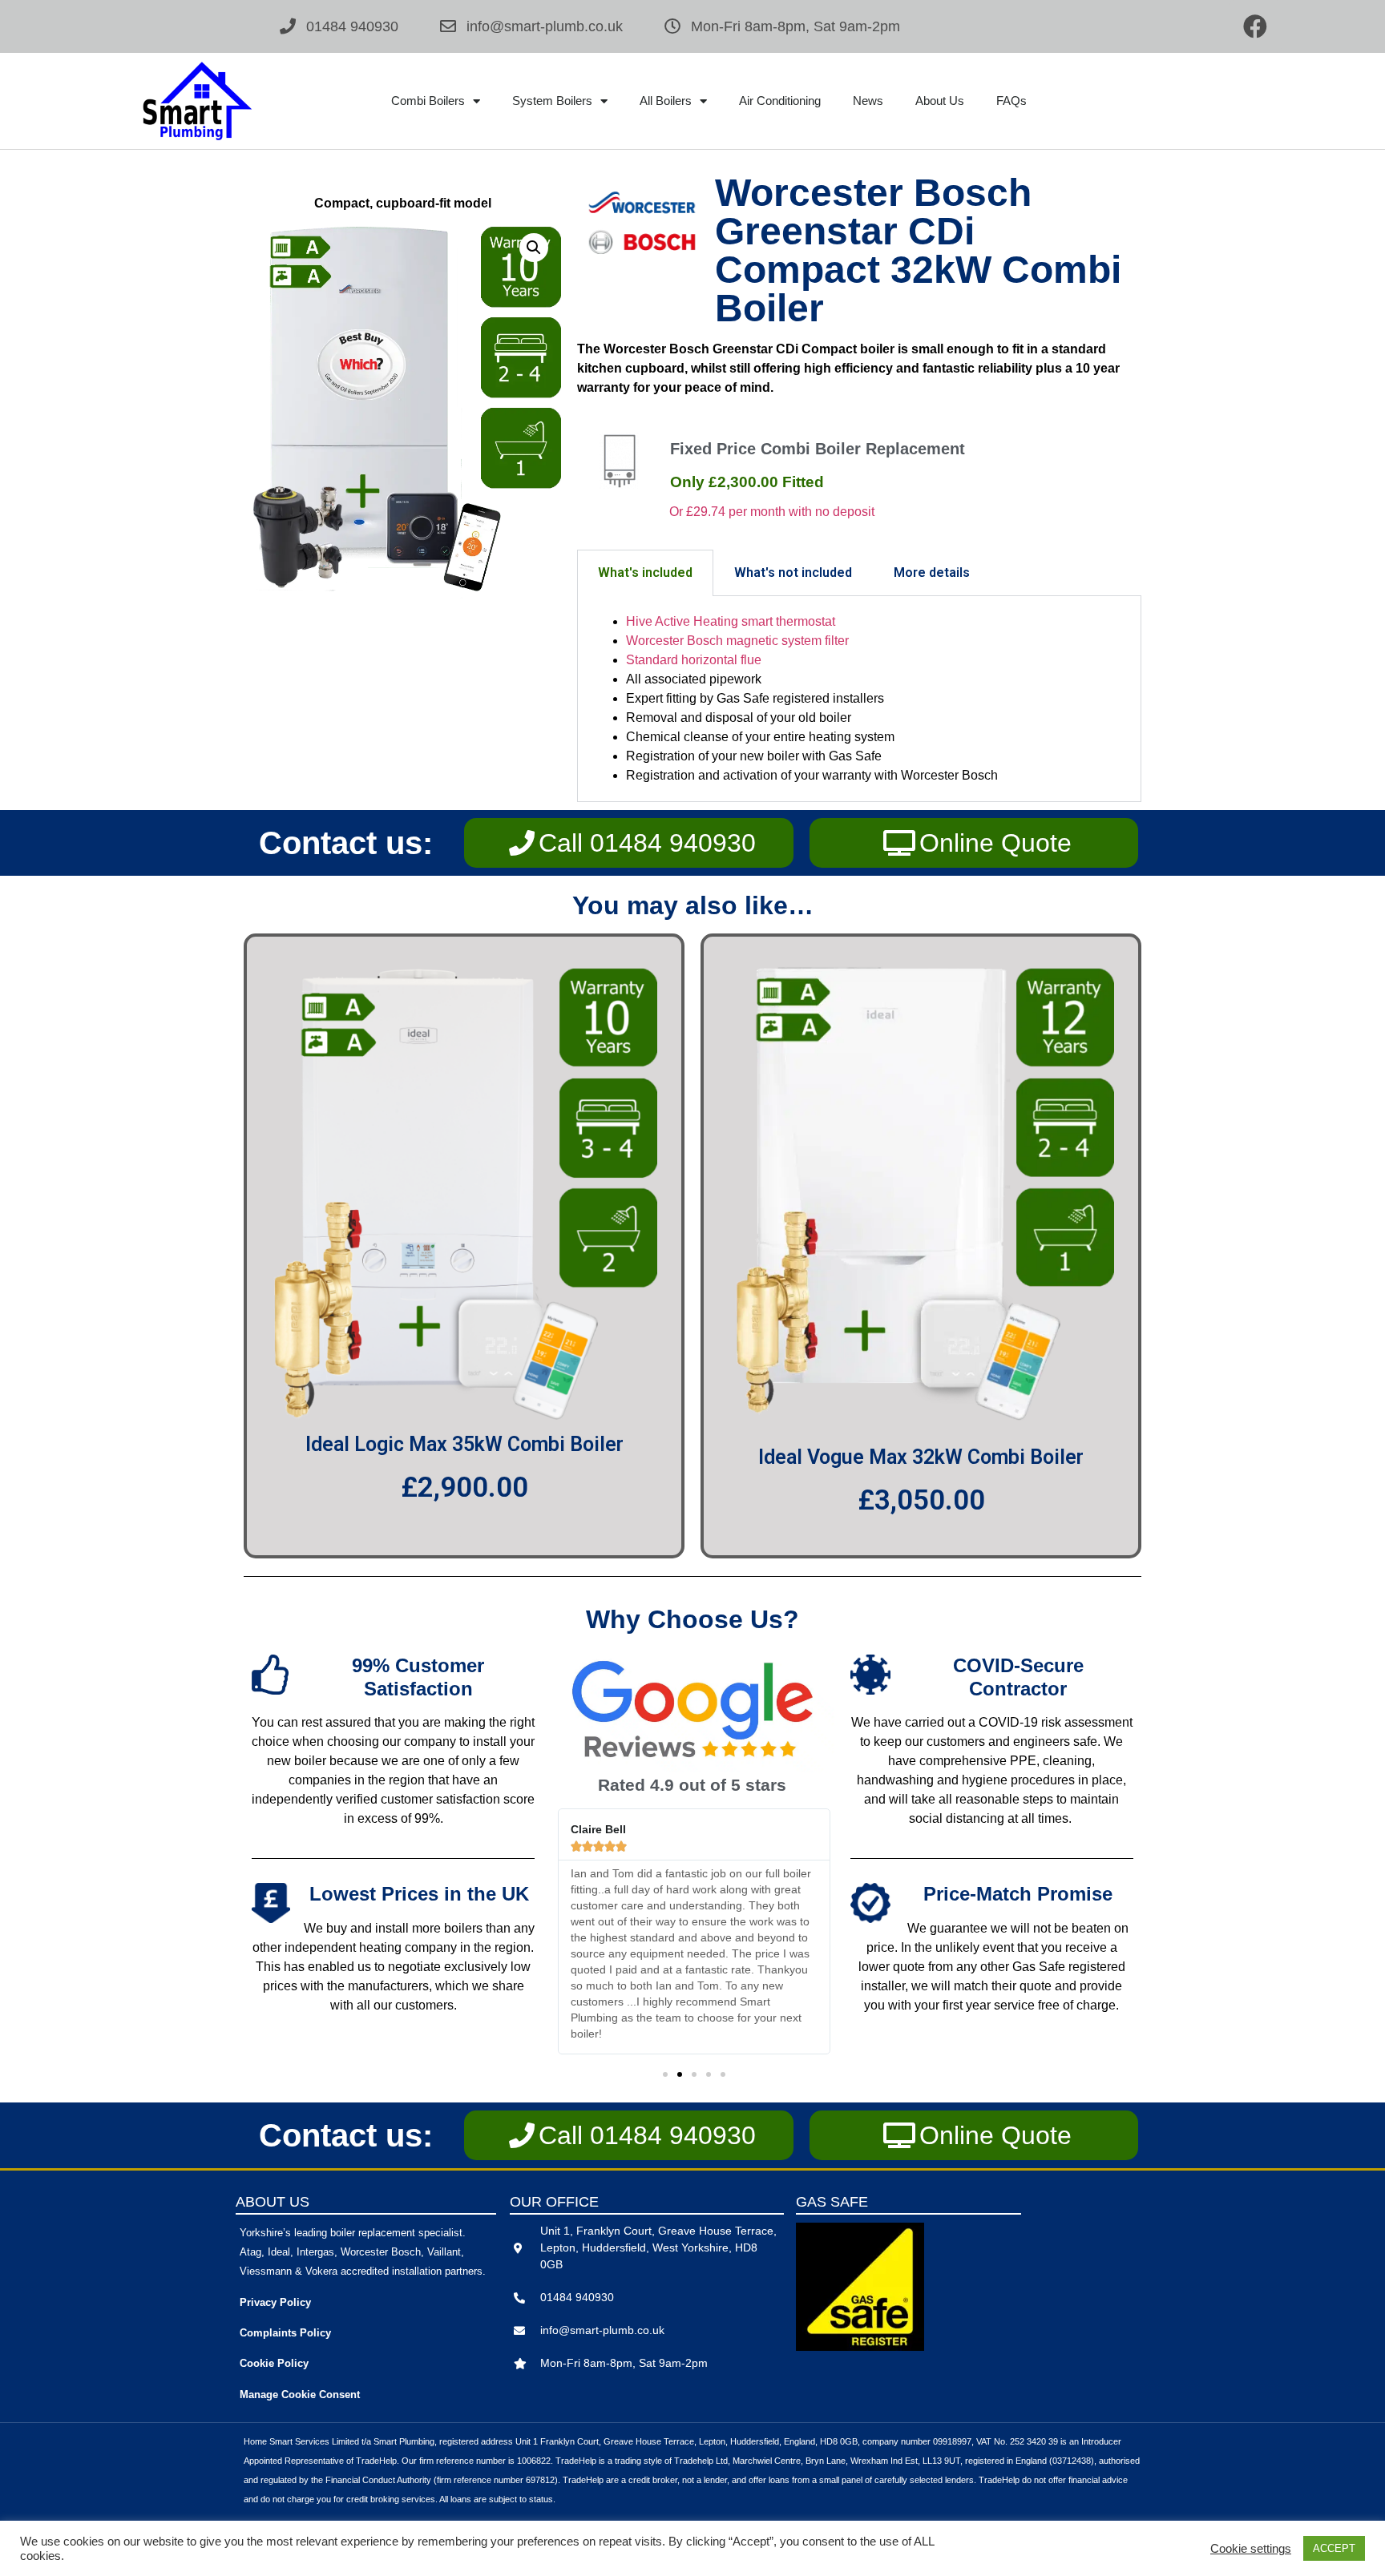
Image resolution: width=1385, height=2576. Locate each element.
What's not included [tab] (793, 572)
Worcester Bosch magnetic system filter (737, 641)
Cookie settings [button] (1251, 2549)
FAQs (1011, 101)
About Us (940, 101)
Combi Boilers (428, 101)
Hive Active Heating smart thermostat (731, 621)
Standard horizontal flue (694, 660)
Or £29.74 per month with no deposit (772, 512)
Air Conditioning (780, 101)
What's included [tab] (645, 572)
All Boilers (666, 101)
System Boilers (552, 101)
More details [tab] (932, 572)
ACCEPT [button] (1334, 2548)
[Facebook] (1255, 26)
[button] (534, 248)
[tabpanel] (859, 699)
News (868, 101)
